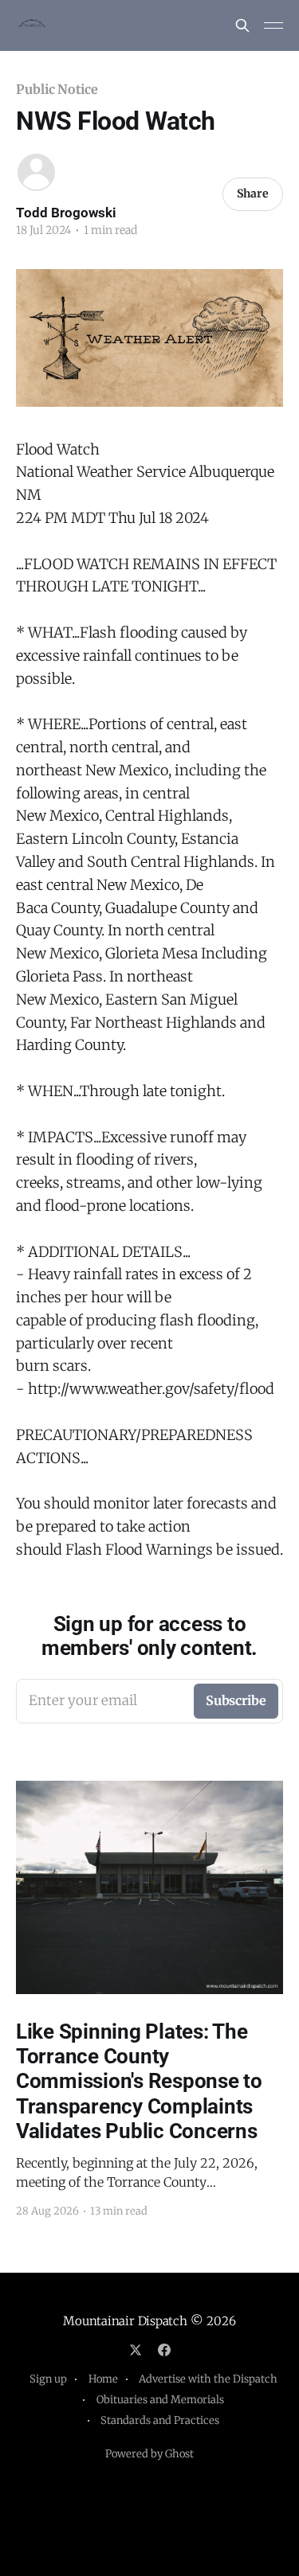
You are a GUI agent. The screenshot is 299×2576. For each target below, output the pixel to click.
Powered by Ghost (149, 2454)
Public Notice (57, 89)
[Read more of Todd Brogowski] (36, 172)
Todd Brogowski (66, 213)
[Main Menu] (273, 25)
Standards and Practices (160, 2420)
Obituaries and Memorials (160, 2400)
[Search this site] (242, 25)
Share (253, 193)
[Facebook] (164, 2350)
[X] (136, 2350)
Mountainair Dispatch (125, 2321)
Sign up (48, 2379)
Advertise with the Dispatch (208, 2379)
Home (103, 2379)
